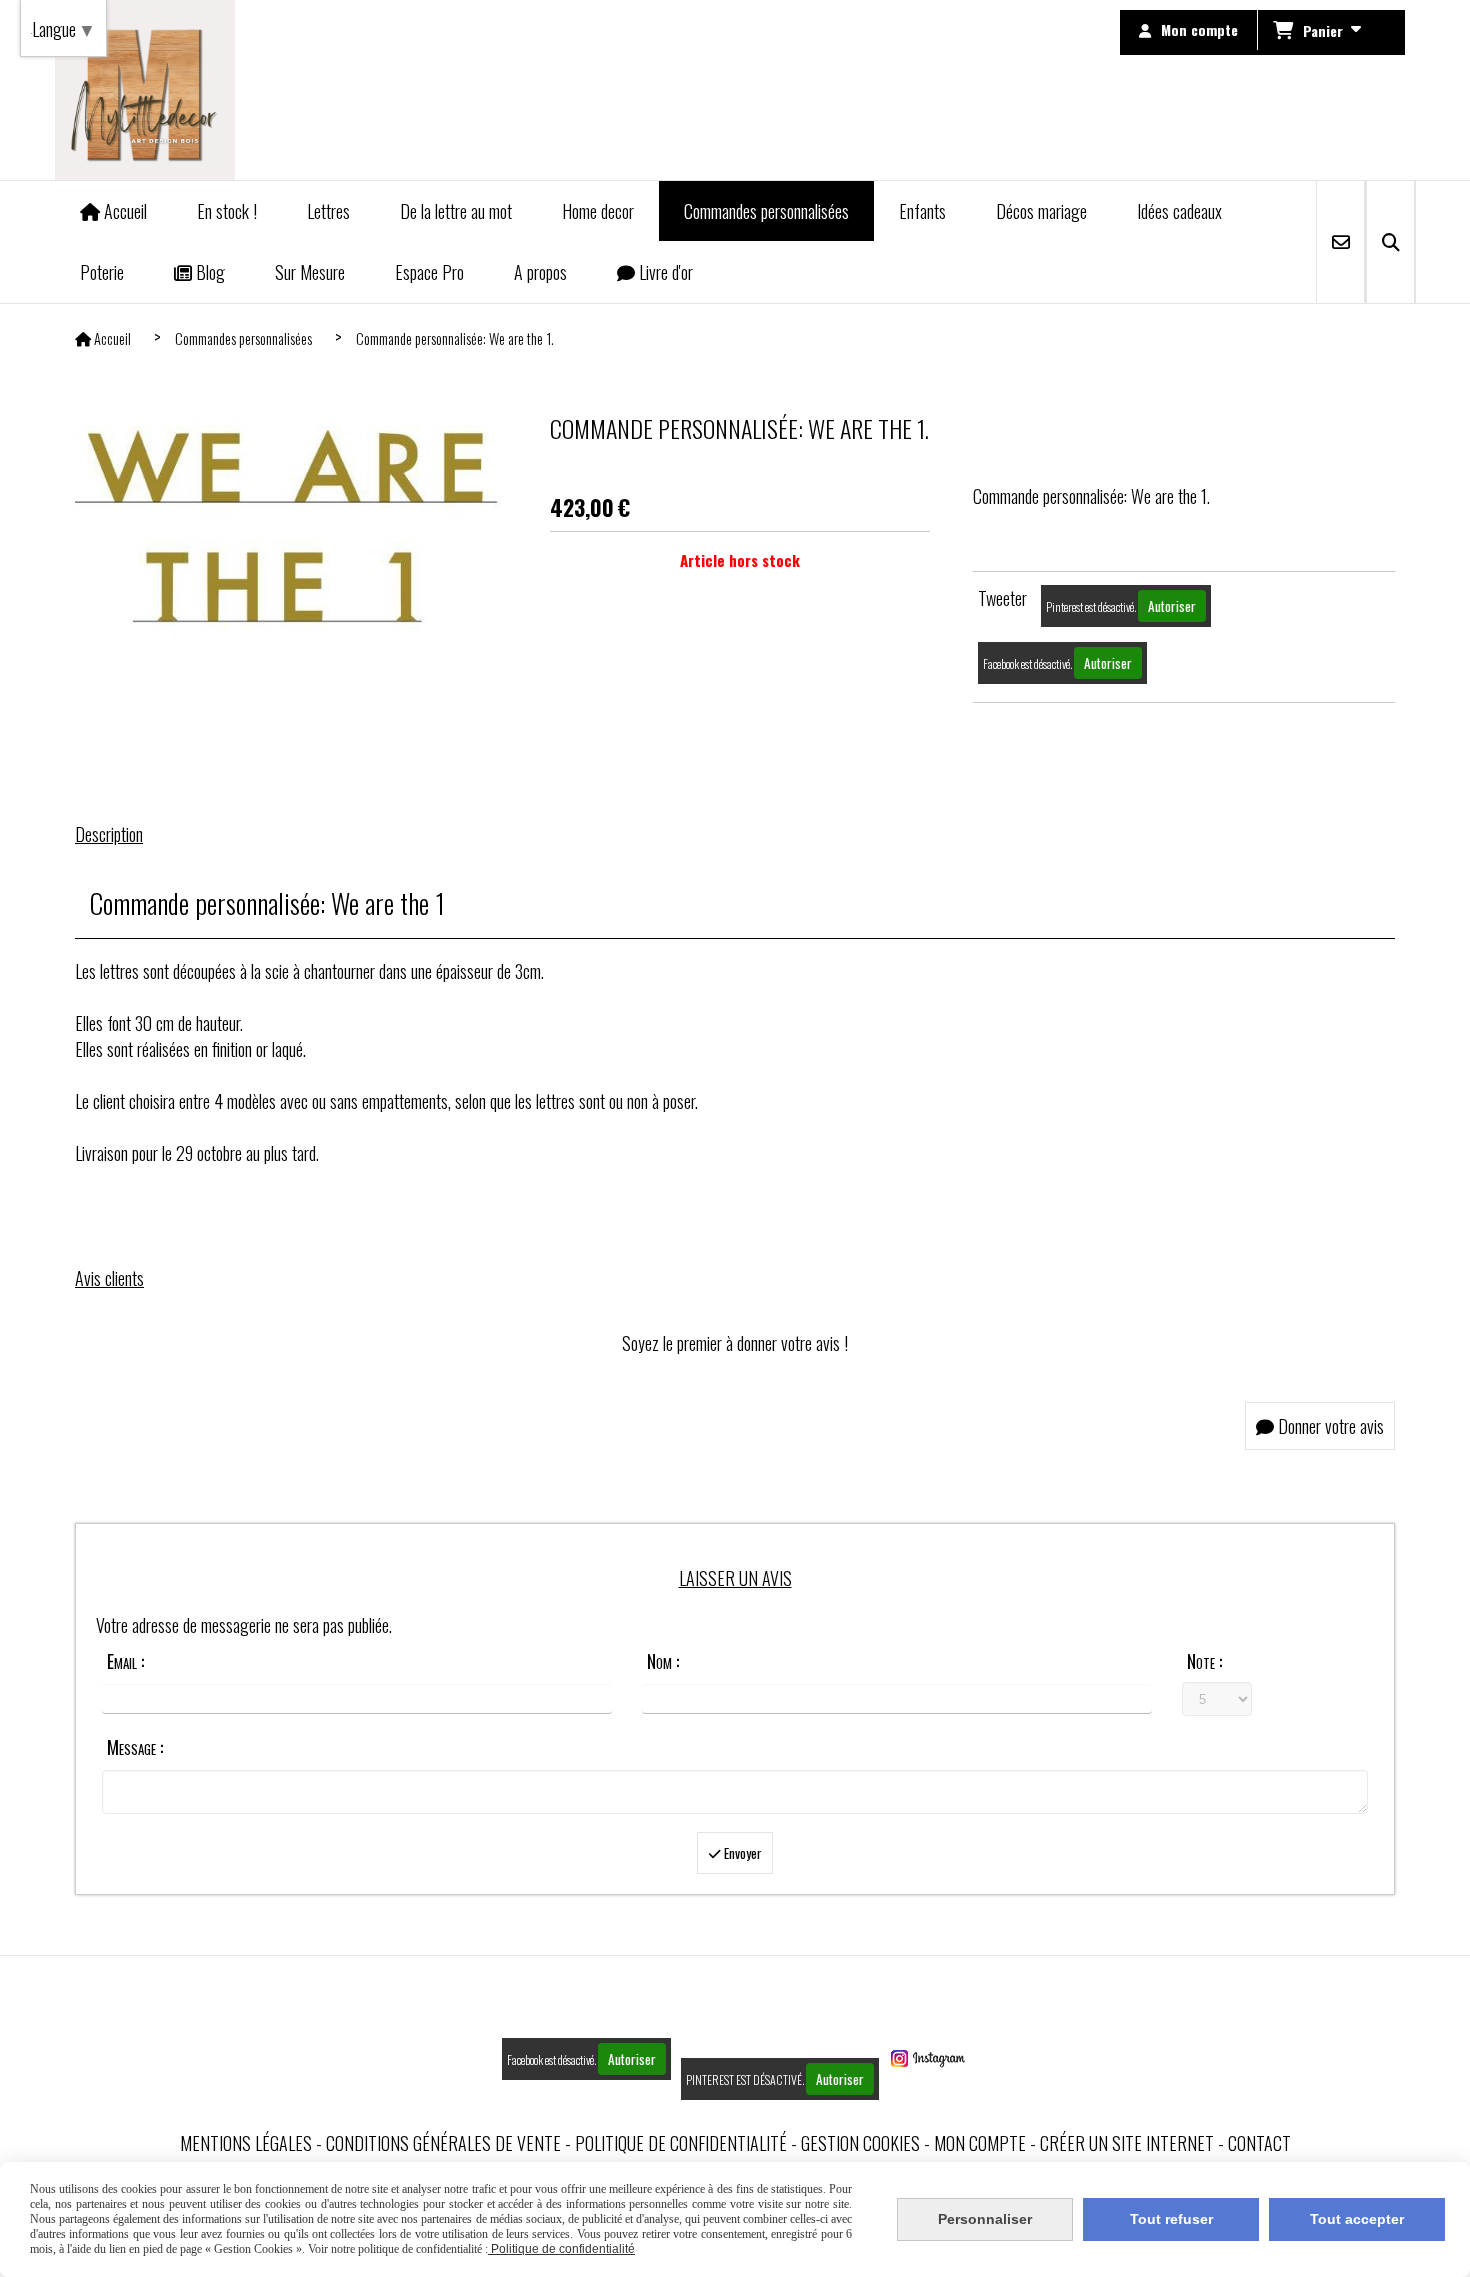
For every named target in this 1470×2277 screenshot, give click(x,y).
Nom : (663, 1661)
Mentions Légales (246, 2143)
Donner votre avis (1329, 1426)
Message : (135, 1747)
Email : (125, 1661)
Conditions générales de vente (443, 2143)
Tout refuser (1171, 2219)
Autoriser (1172, 606)
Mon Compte (980, 2143)
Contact (1259, 2143)
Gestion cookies (860, 2143)
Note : (1204, 1661)
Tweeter (1002, 598)
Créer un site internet (1127, 2143)
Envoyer (741, 1853)
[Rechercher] (1390, 242)
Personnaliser (985, 2219)
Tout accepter (1357, 2219)
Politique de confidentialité (681, 2143)
